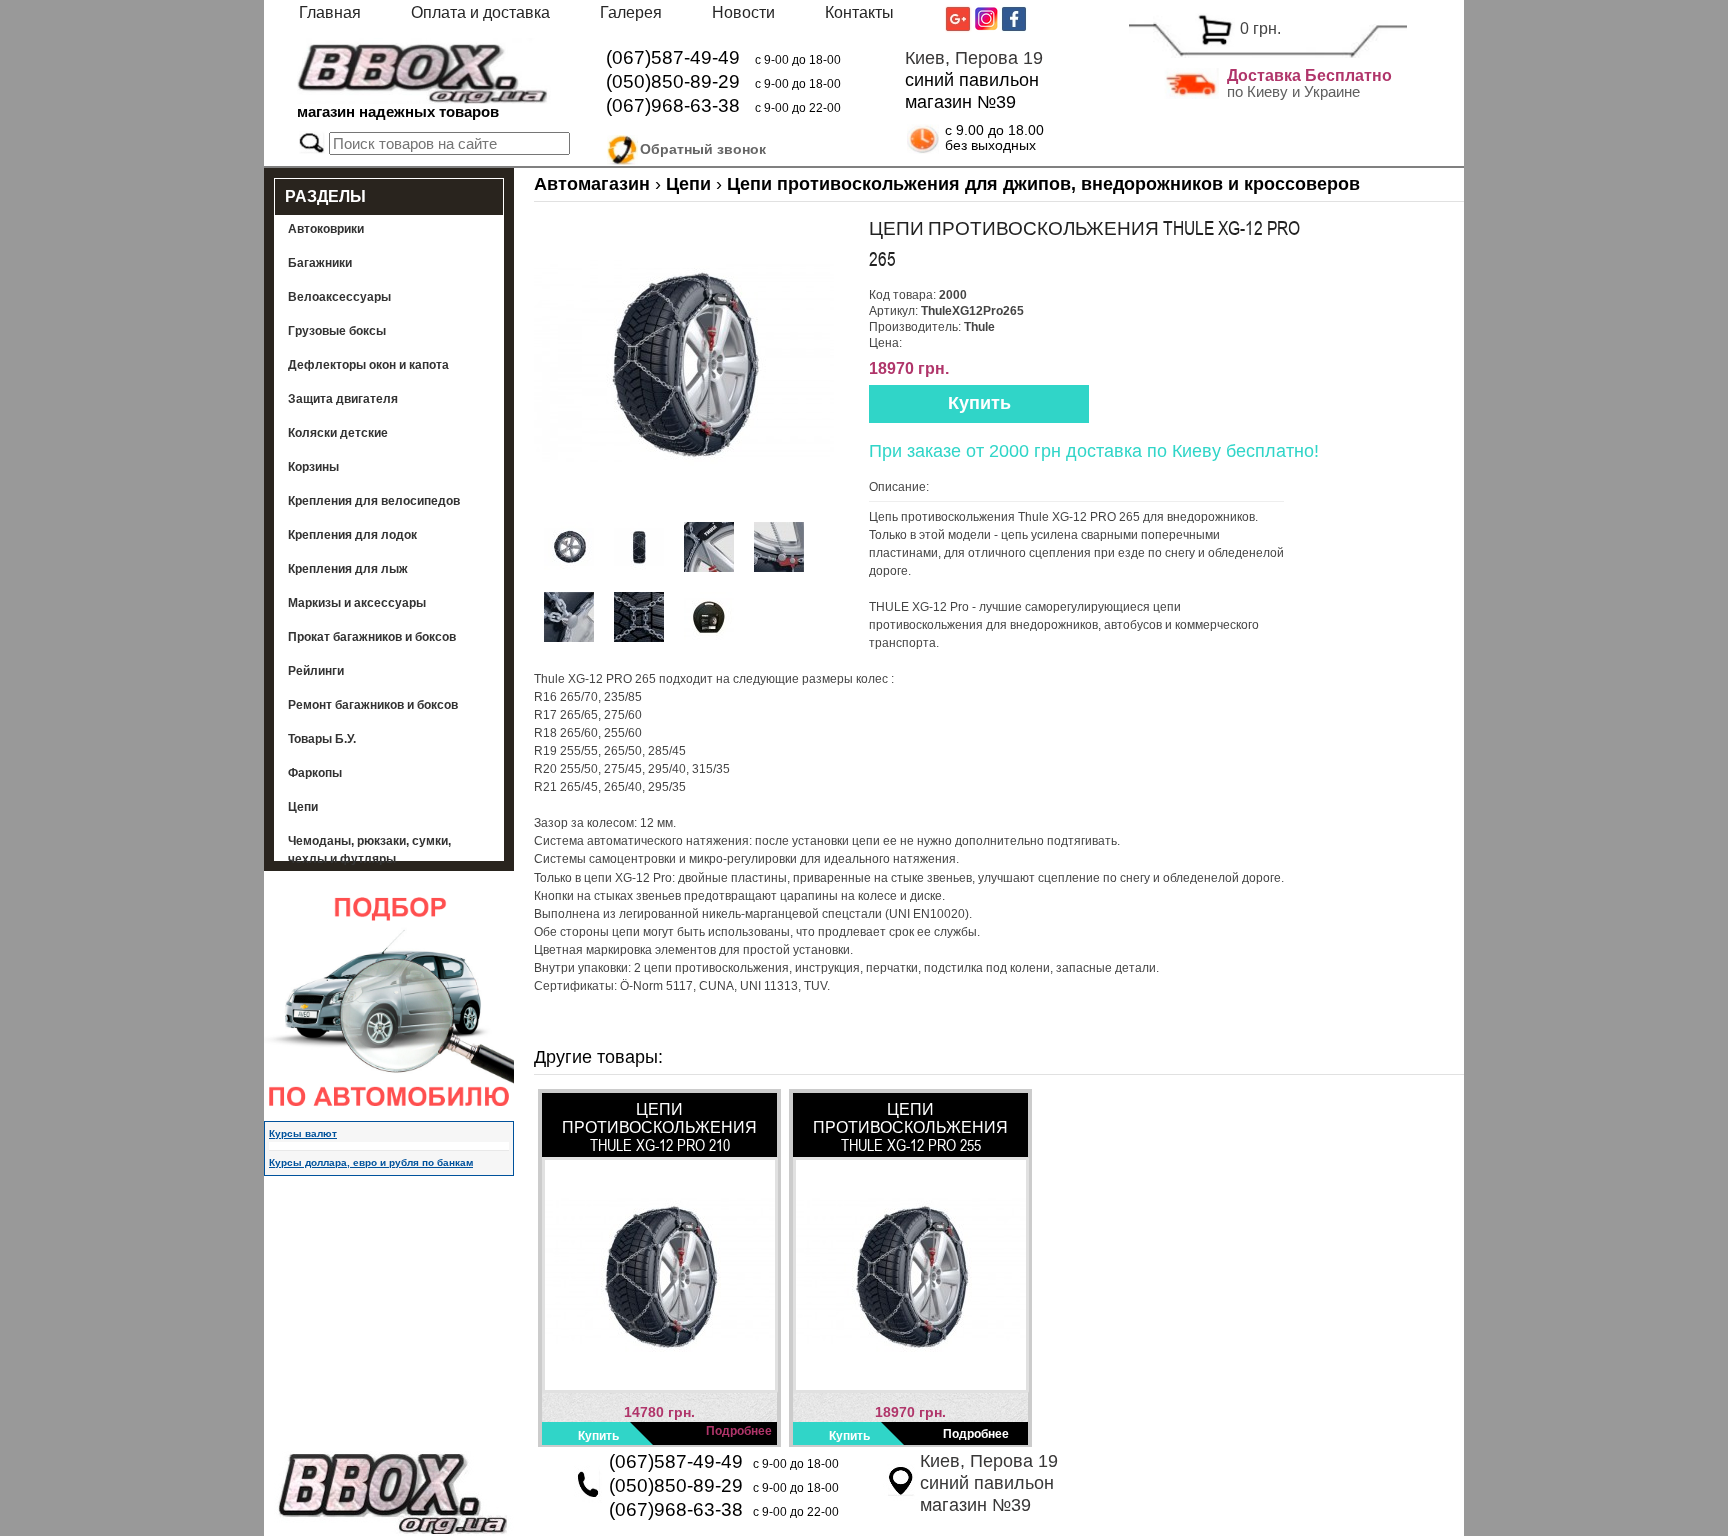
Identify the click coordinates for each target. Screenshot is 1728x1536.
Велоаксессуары (339, 297)
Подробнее (739, 1431)
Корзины (313, 467)
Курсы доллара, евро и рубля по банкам (371, 1162)
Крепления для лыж (348, 569)
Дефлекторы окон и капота (368, 365)
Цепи (303, 807)
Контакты (859, 12)
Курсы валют (303, 1133)
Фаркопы (315, 773)
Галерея (631, 12)
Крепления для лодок (352, 535)
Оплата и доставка (480, 12)
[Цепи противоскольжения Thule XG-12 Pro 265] (684, 508)
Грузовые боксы (337, 331)
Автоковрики (326, 229)
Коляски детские (338, 433)
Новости (743, 12)
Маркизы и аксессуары (357, 603)
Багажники (320, 263)
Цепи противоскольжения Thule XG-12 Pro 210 (659, 1127)
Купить (979, 403)
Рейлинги (316, 671)
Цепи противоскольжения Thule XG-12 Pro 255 (910, 1127)
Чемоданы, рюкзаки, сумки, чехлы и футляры (369, 850)
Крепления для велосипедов (374, 501)
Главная (330, 12)
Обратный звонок (703, 149)
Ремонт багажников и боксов (373, 705)
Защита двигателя (343, 399)
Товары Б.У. (322, 739)
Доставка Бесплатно (1309, 75)
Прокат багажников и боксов (372, 637)
